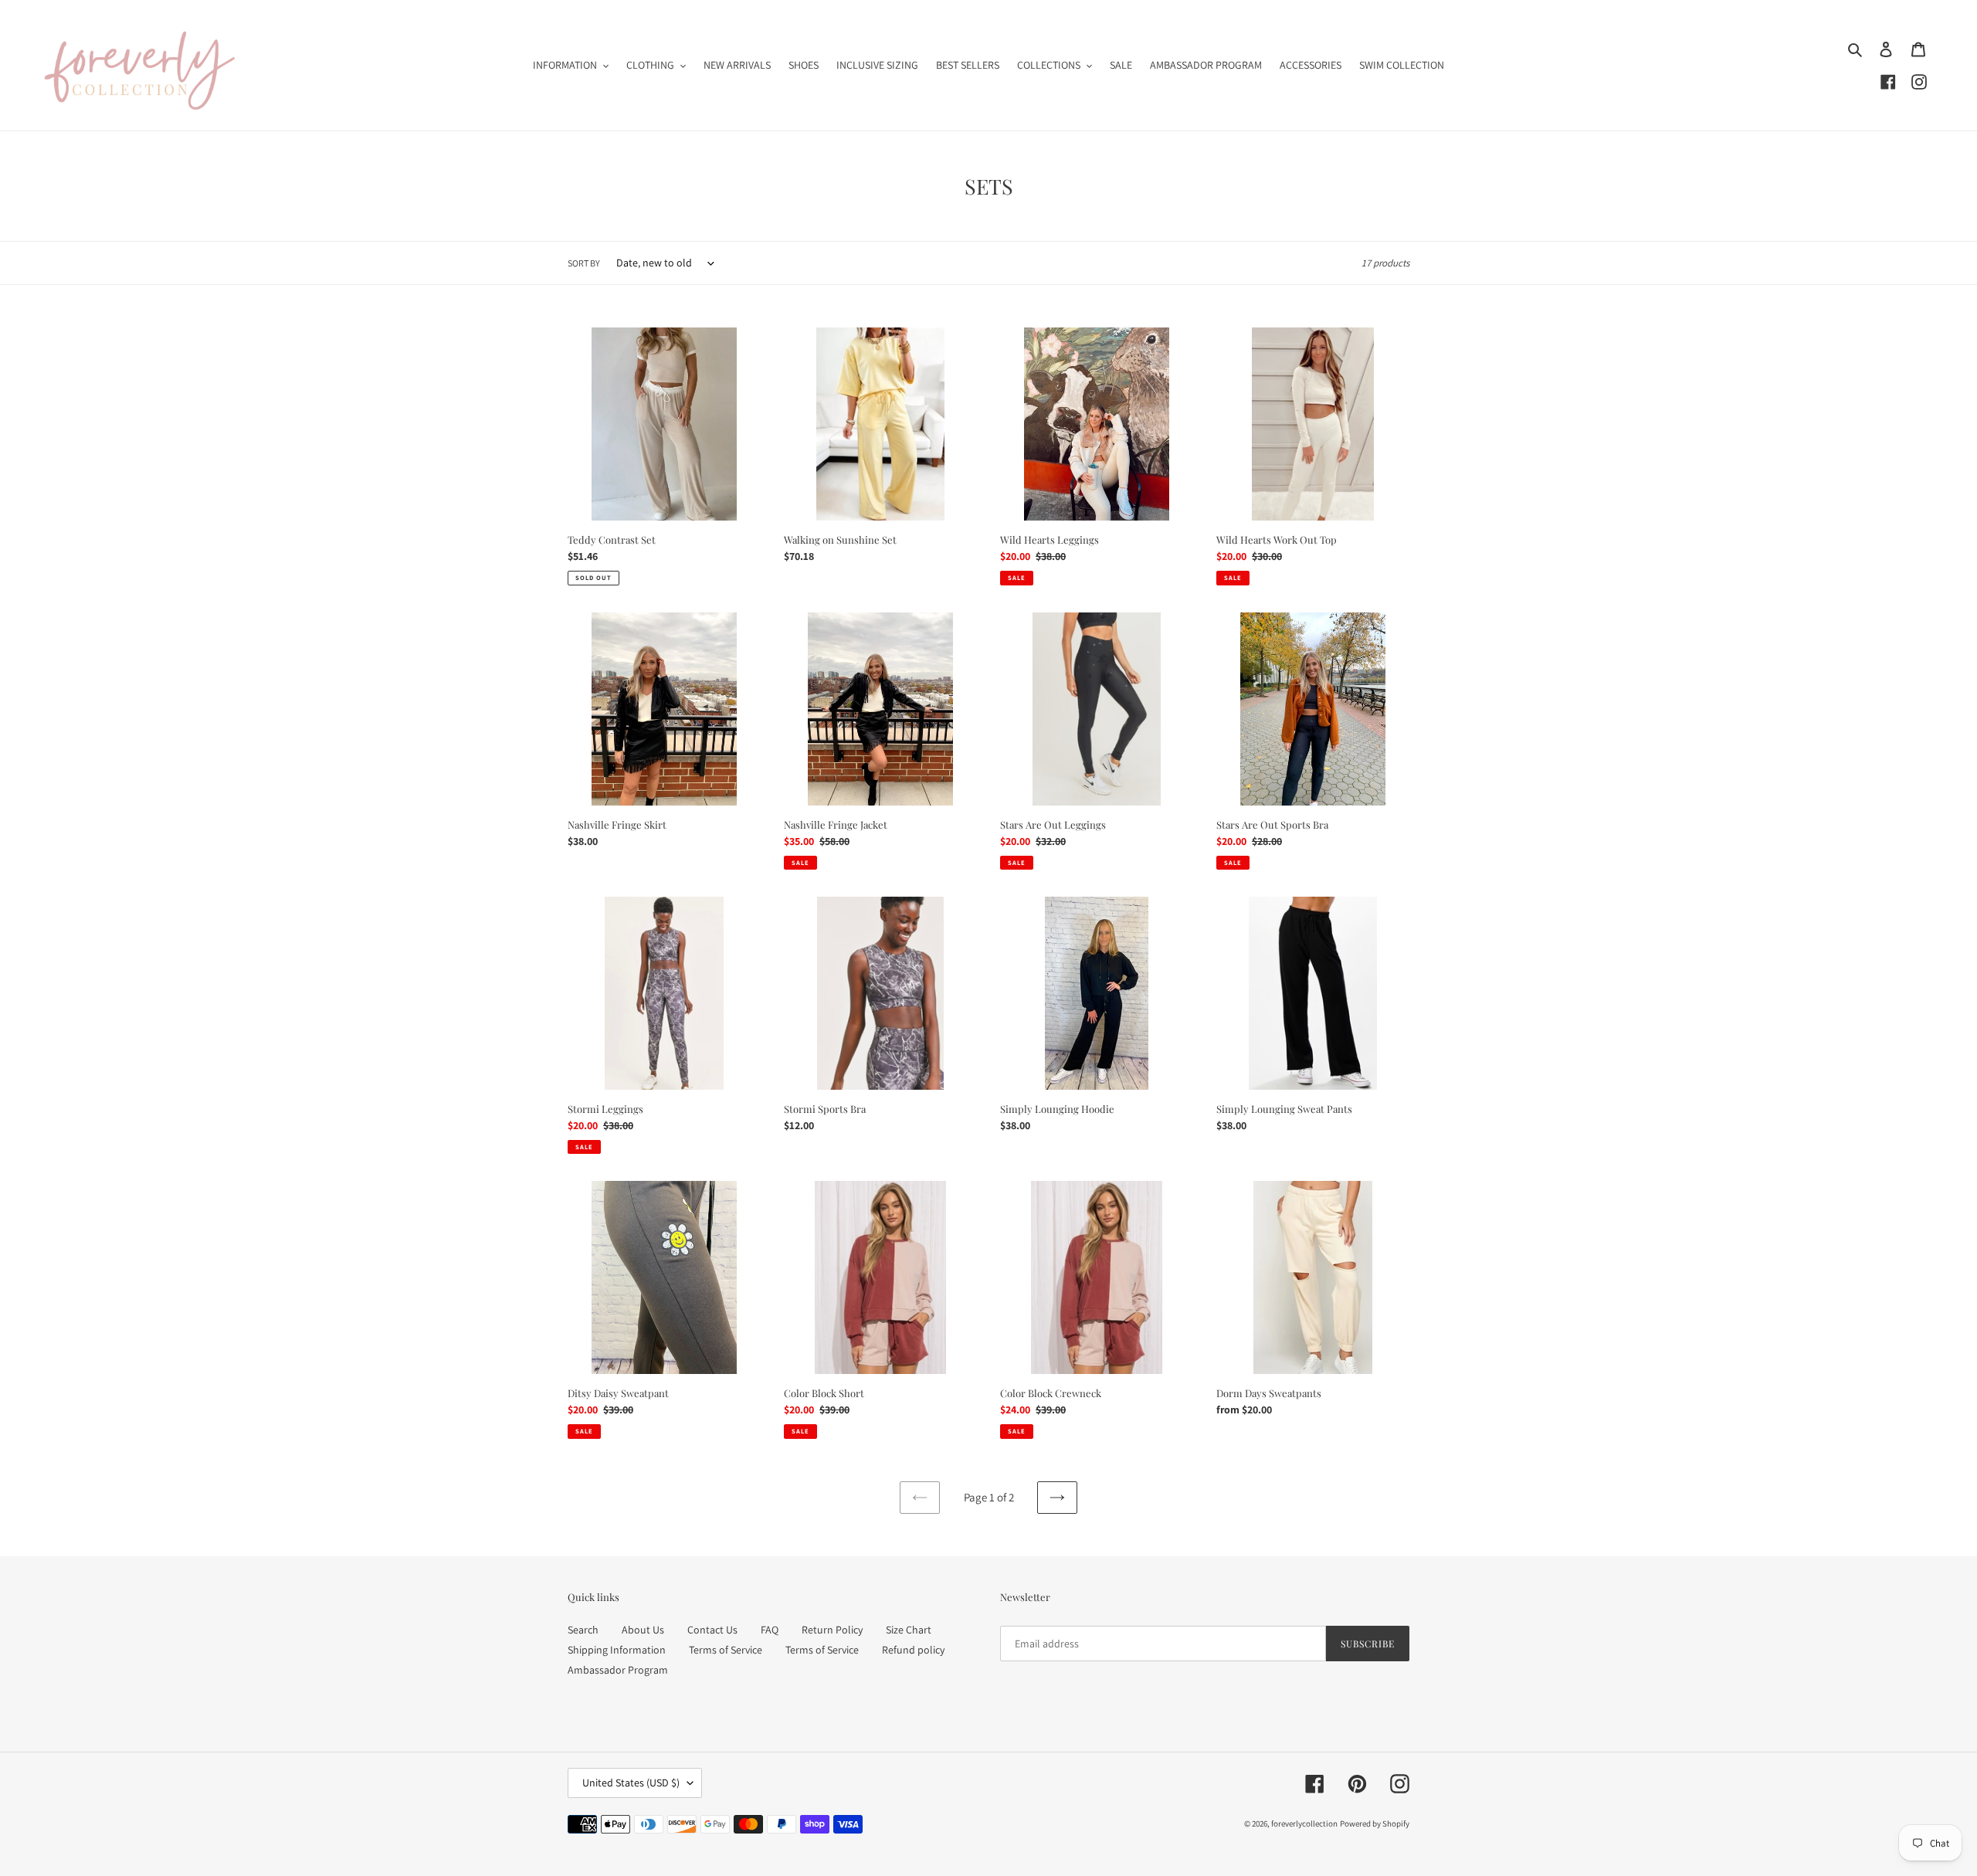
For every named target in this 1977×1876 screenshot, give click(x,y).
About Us (643, 1630)
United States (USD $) (631, 1783)
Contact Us (712, 1630)
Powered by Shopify (1375, 1823)
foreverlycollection (1304, 1823)
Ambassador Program (618, 1670)
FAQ (770, 1630)
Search (583, 1630)
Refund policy (913, 1650)
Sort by (584, 263)
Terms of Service (726, 1650)
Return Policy (832, 1630)
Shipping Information (617, 1650)
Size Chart (909, 1630)
